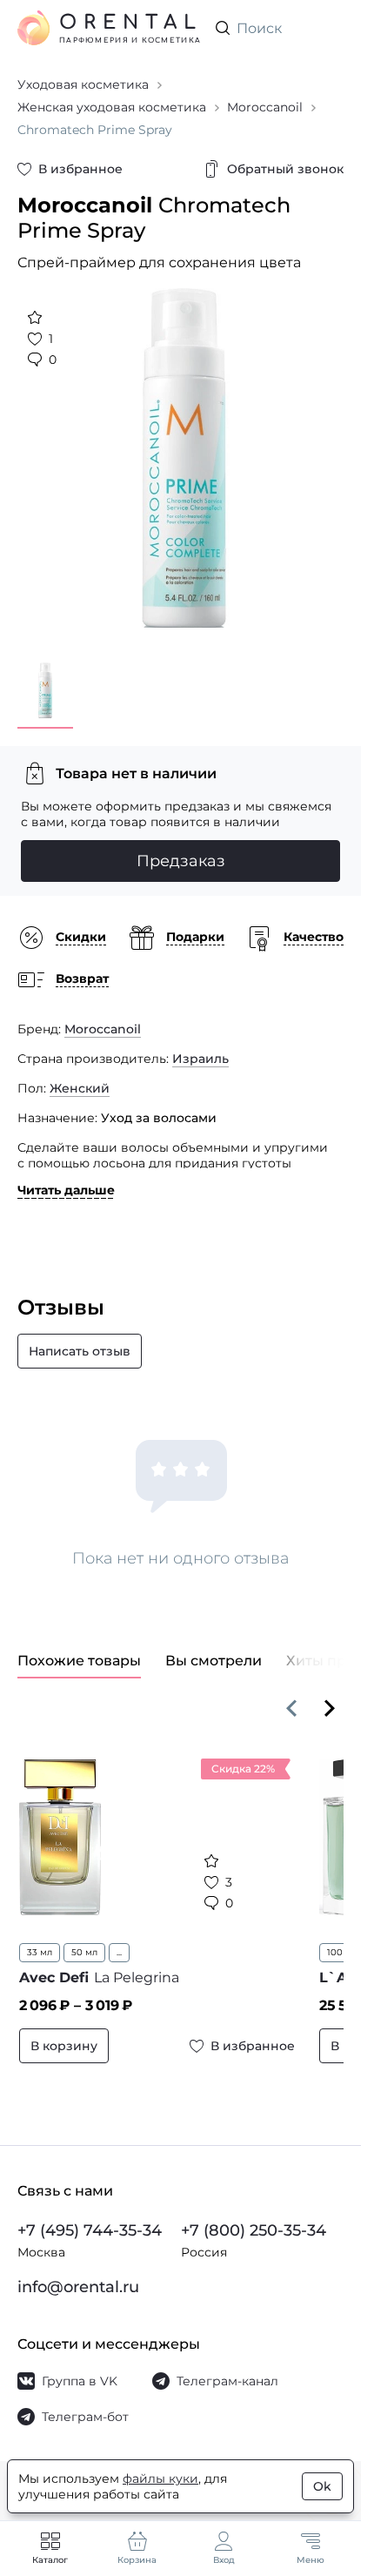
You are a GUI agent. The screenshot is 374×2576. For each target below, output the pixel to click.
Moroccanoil (103, 1016)
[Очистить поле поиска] (330, 28)
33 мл (40, 1939)
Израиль (200, 1046)
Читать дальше (66, 1177)
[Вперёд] (330, 1695)
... (119, 1939)
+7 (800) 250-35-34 (254, 2230)
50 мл (84, 1939)
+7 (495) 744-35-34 (90, 2230)
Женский (80, 1075)
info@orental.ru (78, 2287)
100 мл (332, 1939)
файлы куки (160, 2478)
